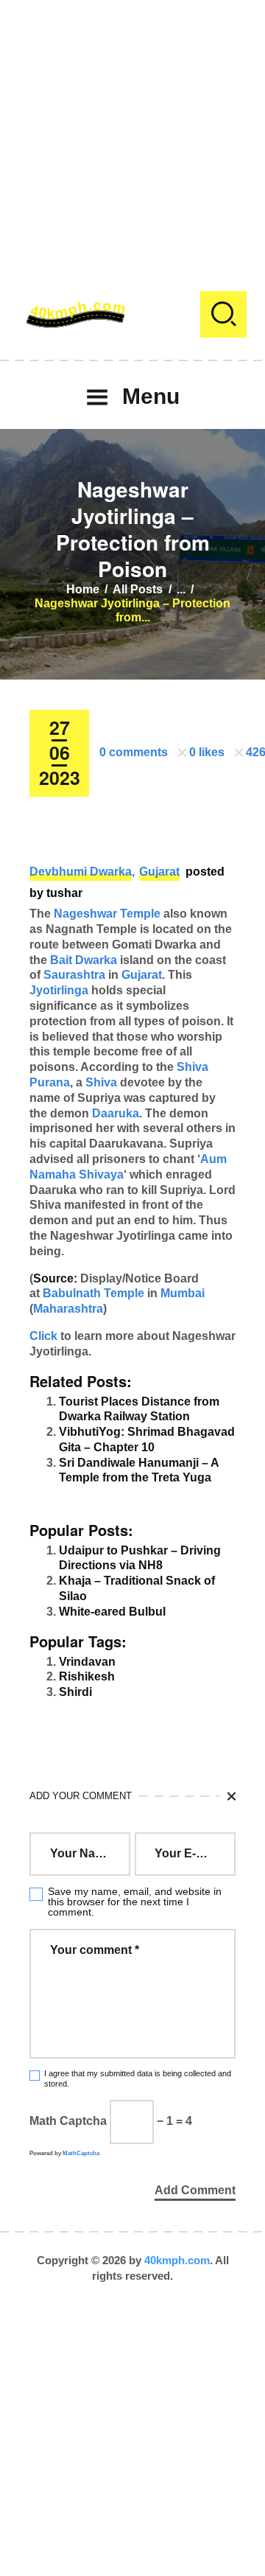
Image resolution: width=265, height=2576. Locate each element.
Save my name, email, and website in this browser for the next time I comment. (135, 1902)
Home (83, 589)
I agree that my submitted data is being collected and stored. (138, 2078)
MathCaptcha (81, 2153)
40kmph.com (177, 2260)
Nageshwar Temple (107, 914)
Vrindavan (87, 1662)
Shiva (101, 1082)
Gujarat (159, 872)
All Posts (138, 589)
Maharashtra (68, 1309)
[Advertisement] (132, 133)
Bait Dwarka (84, 960)
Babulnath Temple (93, 1293)
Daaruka (116, 1113)
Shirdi (75, 1692)
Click (43, 1336)
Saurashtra (74, 975)
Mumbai (183, 1293)
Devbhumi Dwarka (81, 872)
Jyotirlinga (59, 990)
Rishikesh (87, 1676)
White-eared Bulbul (112, 1612)
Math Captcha (68, 2121)
